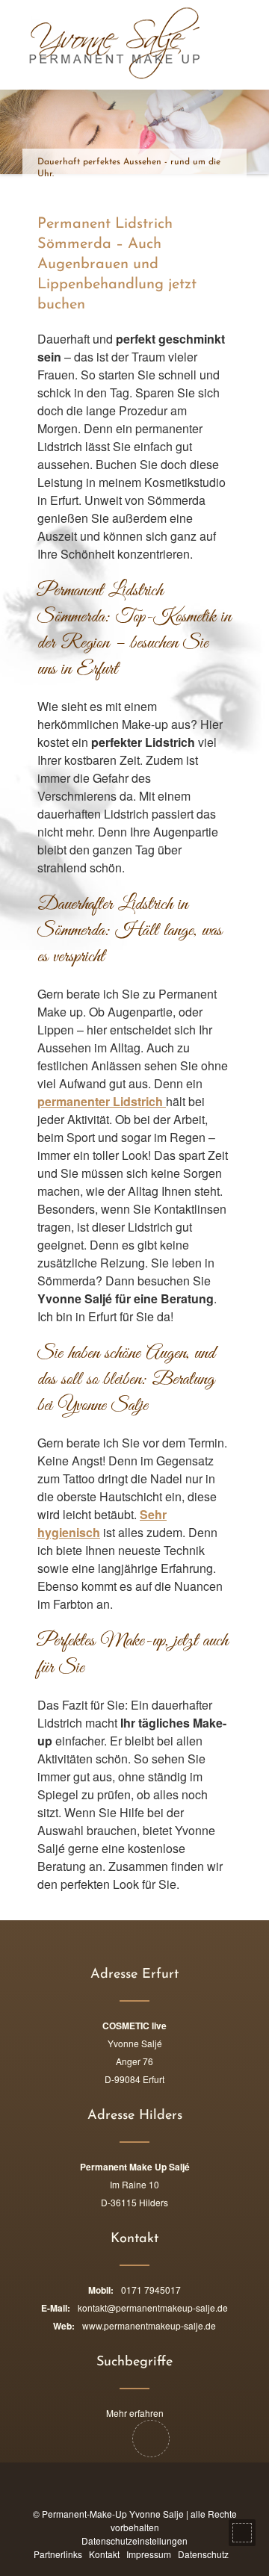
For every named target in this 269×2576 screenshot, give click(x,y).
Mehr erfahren (135, 2413)
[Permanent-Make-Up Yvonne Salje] (81, 43)
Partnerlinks (58, 2554)
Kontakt (104, 2554)
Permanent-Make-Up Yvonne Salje (113, 2514)
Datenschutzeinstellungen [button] (134, 2541)
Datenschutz (203, 2554)
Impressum (149, 2554)
